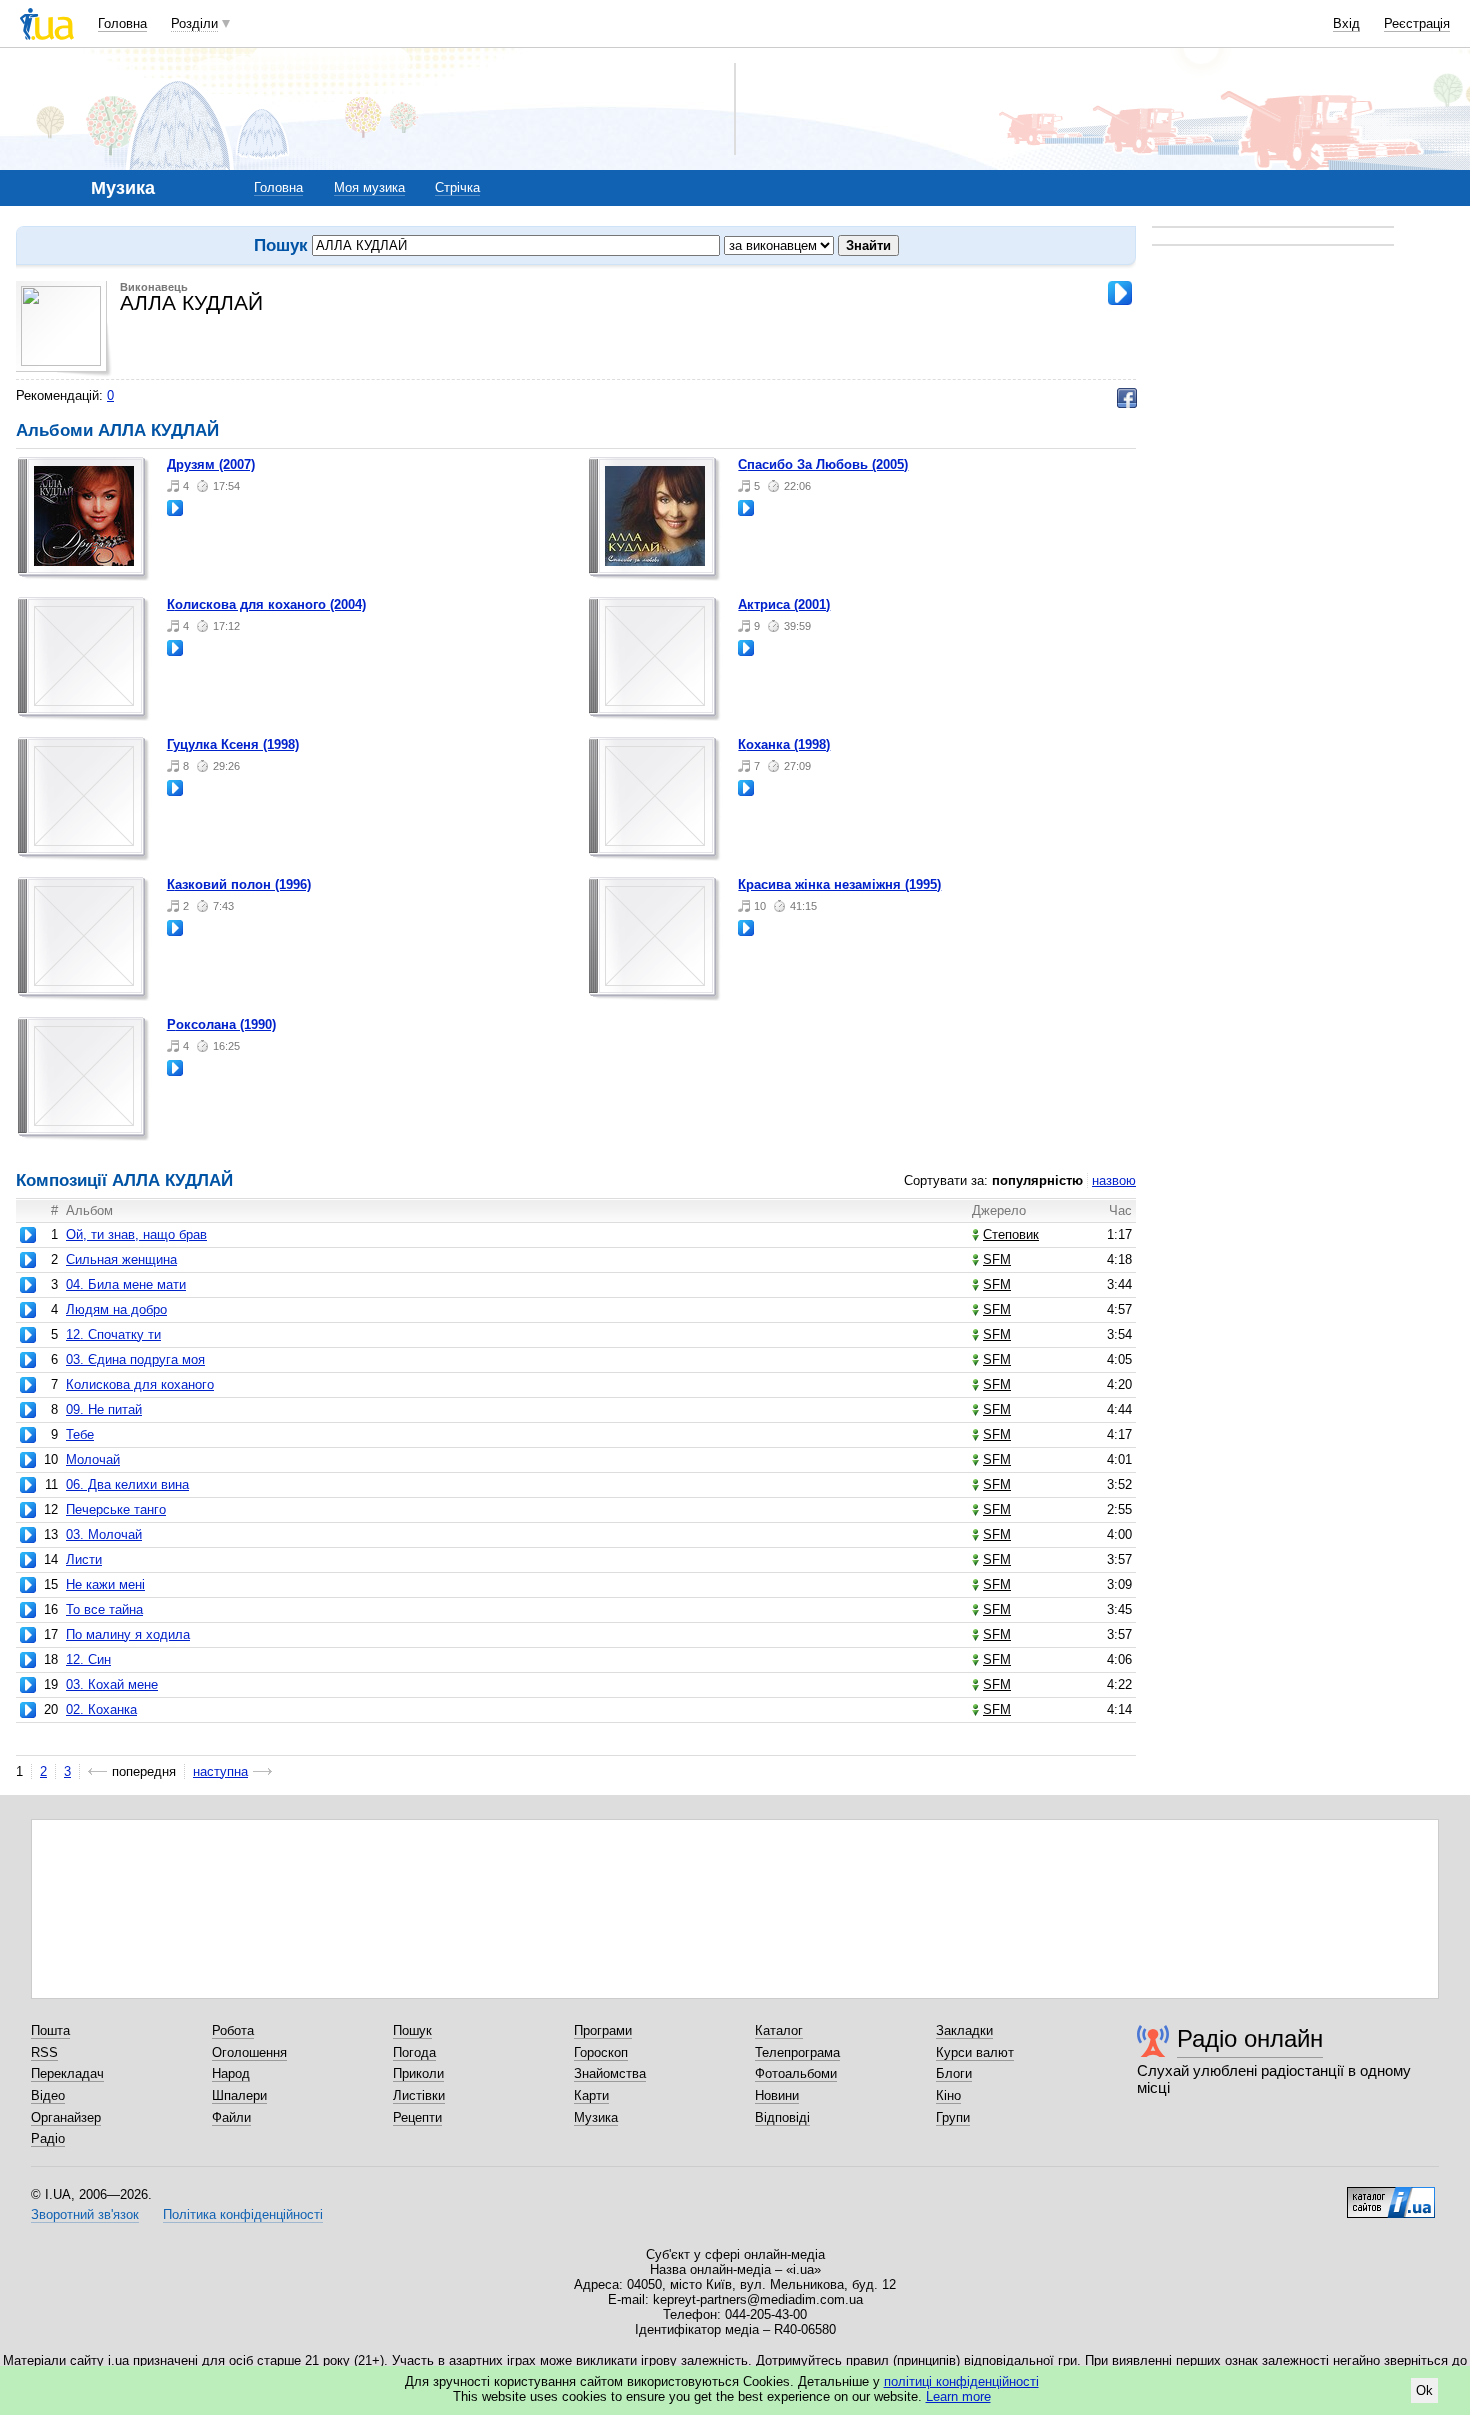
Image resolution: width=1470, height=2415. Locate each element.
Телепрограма (797, 2052)
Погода (414, 2052)
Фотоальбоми (796, 2073)
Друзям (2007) (211, 464)
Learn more (958, 2396)
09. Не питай (104, 1409)
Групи (953, 2117)
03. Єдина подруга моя (135, 1359)
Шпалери (239, 2095)
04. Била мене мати (126, 1284)
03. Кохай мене (112, 1684)
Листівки (419, 2095)
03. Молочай (104, 1534)
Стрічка (457, 187)
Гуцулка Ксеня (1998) (233, 744)
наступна (220, 1771)
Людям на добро (116, 1309)
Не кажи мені (105, 1584)
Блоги (954, 2073)
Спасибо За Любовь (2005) (823, 464)
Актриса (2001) (784, 604)
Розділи (194, 23)
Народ (231, 2073)
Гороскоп (601, 2052)
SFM (997, 1259)
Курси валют (975, 2052)
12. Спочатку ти (113, 1334)
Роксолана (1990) (221, 1024)
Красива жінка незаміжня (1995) (839, 884)
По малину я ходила (128, 1634)
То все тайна (104, 1609)
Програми (603, 2030)
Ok (1424, 2390)
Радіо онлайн (1250, 2038)
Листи (84, 1559)
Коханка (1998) (784, 744)
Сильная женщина (121, 1259)
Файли (231, 2117)
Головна (122, 23)
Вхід (1346, 23)
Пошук (412, 2030)
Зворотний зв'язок (85, 2214)
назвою (1114, 1180)
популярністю (1037, 1180)
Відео (48, 2095)
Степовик (1011, 1234)
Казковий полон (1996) (239, 884)
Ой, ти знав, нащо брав (136, 1234)
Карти (591, 2095)
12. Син (88, 1659)
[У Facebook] (1127, 398)
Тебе (80, 1434)
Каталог (779, 2030)
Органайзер (66, 2117)
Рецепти (417, 2117)
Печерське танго (116, 1509)
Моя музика (369, 187)
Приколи (418, 2073)
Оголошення (249, 2052)
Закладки (964, 2030)
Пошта (50, 2030)
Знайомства (610, 2073)
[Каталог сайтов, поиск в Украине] (1391, 2195)
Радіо (48, 2138)
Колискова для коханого (140, 1384)
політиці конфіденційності (961, 2381)
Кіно (948, 2095)
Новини (777, 2095)
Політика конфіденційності (243, 2214)
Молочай (93, 1459)
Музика (596, 2117)
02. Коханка (101, 1709)
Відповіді (782, 2117)
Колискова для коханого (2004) (266, 604)
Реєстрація (1417, 23)
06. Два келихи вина (127, 1484)
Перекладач (67, 2073)
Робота (233, 2030)
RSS (44, 2052)
